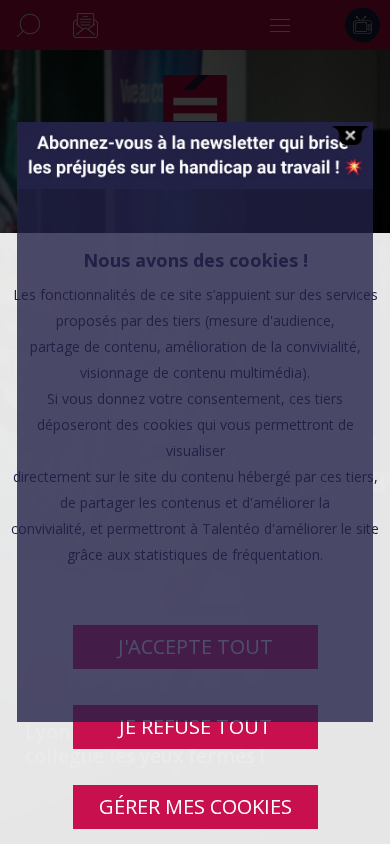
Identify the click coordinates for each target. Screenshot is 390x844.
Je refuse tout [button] (195, 726)
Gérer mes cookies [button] (195, 806)
